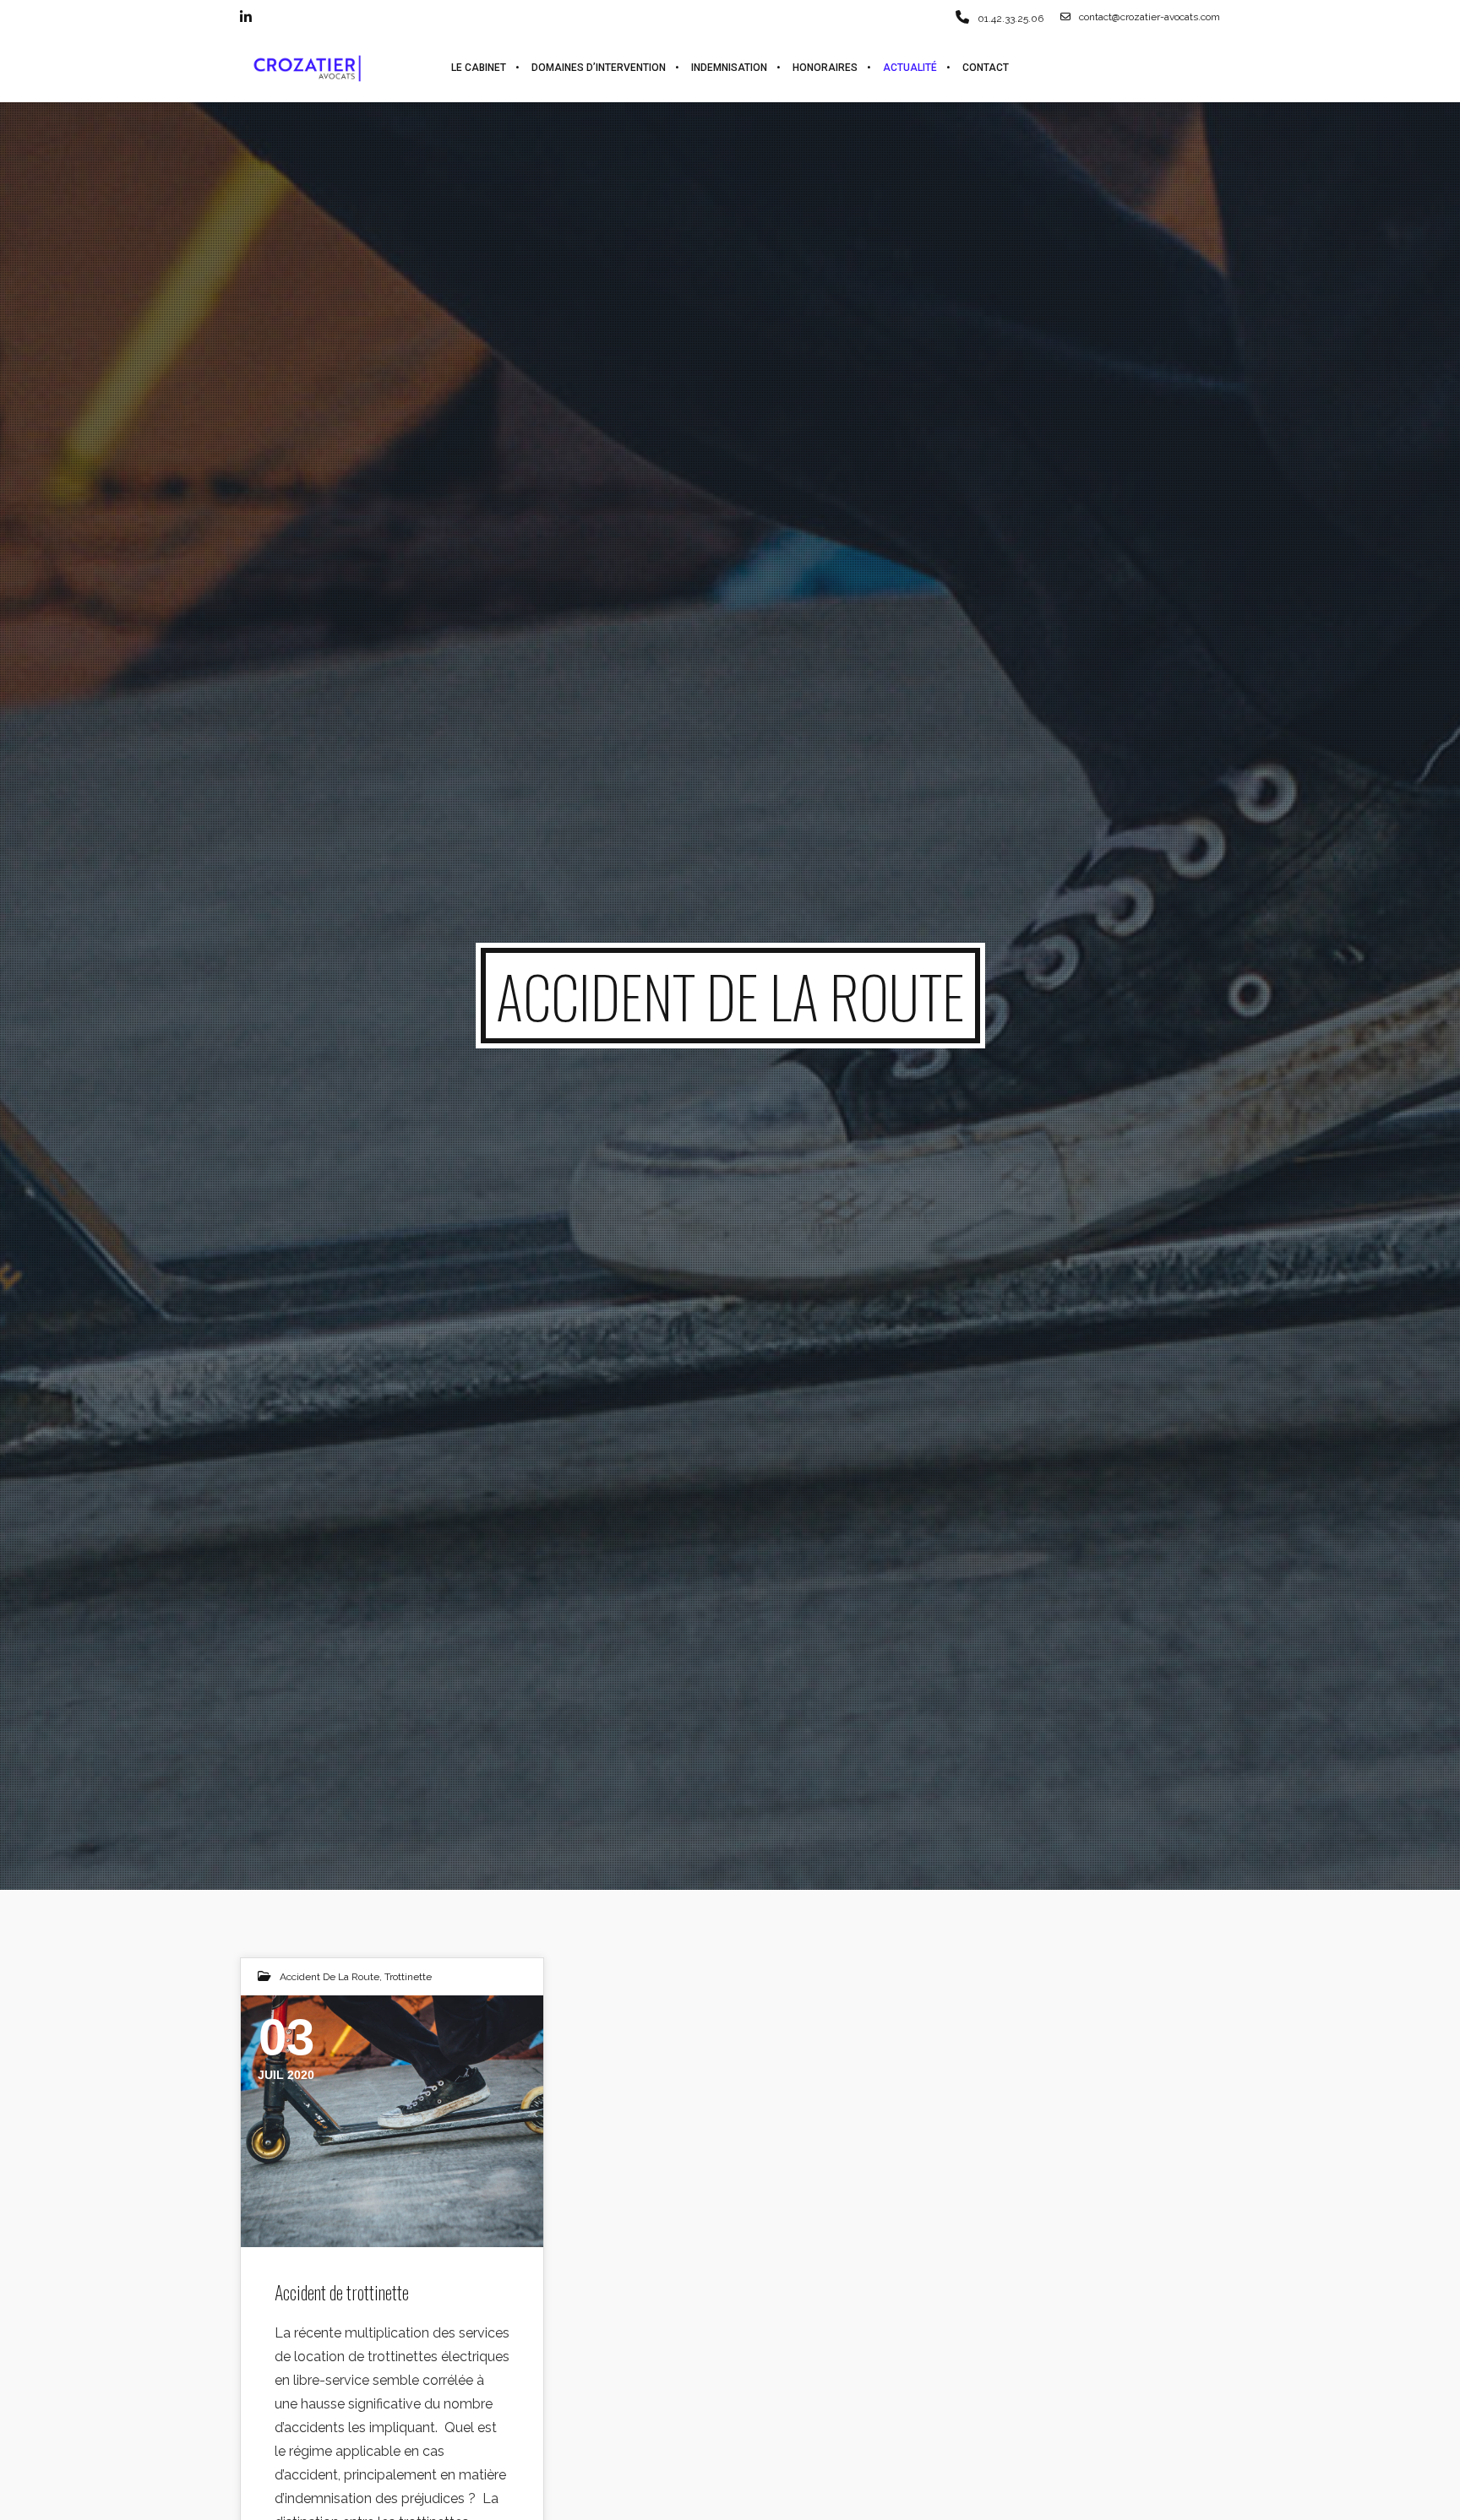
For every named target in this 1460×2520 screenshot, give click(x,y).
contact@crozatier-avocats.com (1149, 17)
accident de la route (330, 1977)
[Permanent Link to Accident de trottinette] (392, 2121)
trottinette (408, 1977)
